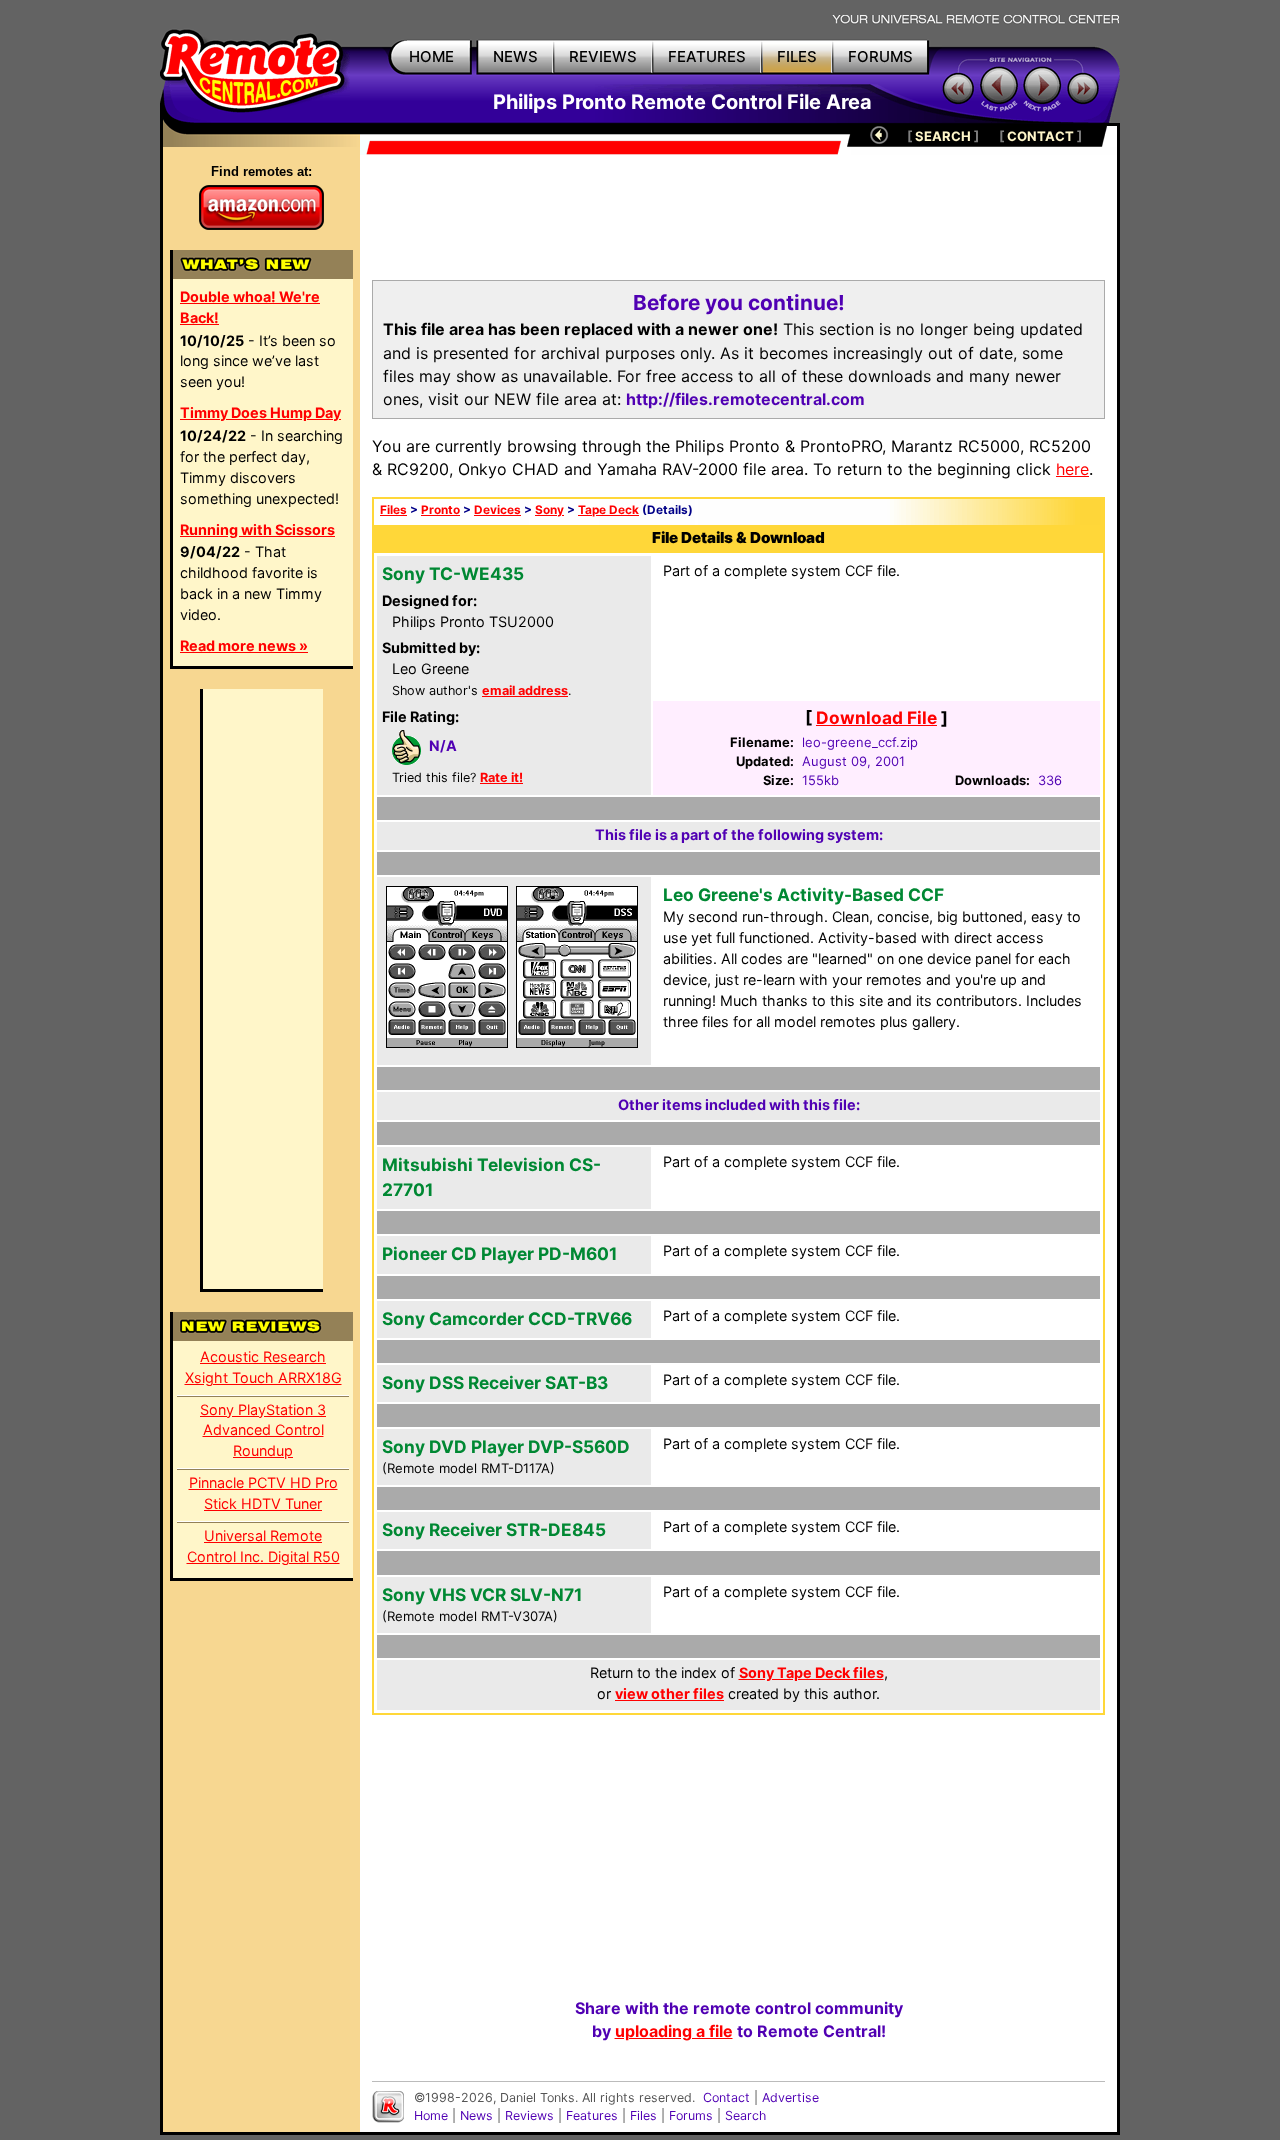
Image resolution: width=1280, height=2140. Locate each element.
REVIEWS (603, 56)
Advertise (790, 2097)
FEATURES (707, 56)
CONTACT (1040, 136)
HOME (431, 56)
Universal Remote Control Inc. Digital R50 (263, 1546)
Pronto (440, 510)
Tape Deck (608, 510)
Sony (549, 510)
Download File (876, 717)
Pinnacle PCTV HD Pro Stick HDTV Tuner (263, 1493)
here (1072, 469)
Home (431, 2115)
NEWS (515, 56)
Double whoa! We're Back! (250, 307)
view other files (669, 1693)
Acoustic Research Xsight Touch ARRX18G (263, 1367)
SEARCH (943, 136)
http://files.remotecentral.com (745, 399)
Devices (497, 510)
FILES (797, 56)
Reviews (529, 2115)
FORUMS (880, 56)
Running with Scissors (257, 529)
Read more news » (244, 645)
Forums (691, 2115)
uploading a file (674, 2031)
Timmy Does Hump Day (260, 412)
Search (745, 2115)
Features (592, 2115)
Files (393, 510)
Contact (726, 2097)
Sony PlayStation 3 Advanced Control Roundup (263, 1430)
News (476, 2115)
